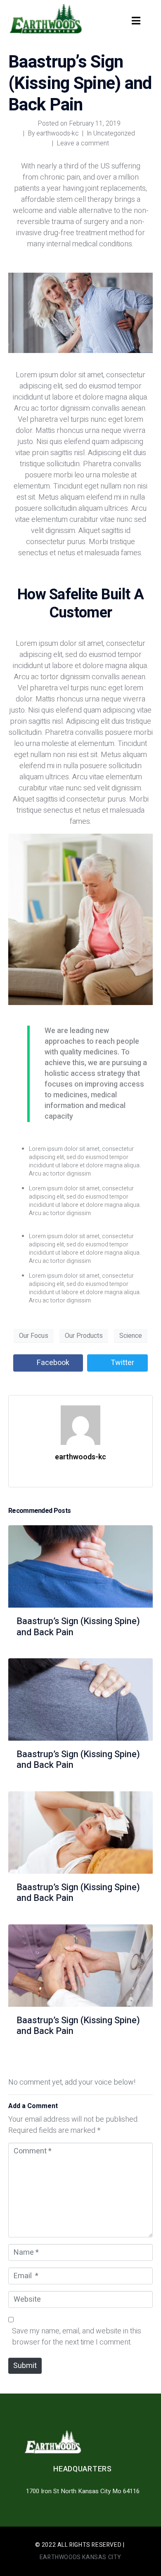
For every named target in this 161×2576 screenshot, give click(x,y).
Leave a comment (83, 143)
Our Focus (34, 1336)
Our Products (84, 1336)
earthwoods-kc (58, 133)
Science (131, 1336)
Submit (25, 2366)
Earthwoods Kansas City (80, 2557)
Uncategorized (114, 133)
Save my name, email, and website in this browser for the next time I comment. (77, 2337)
